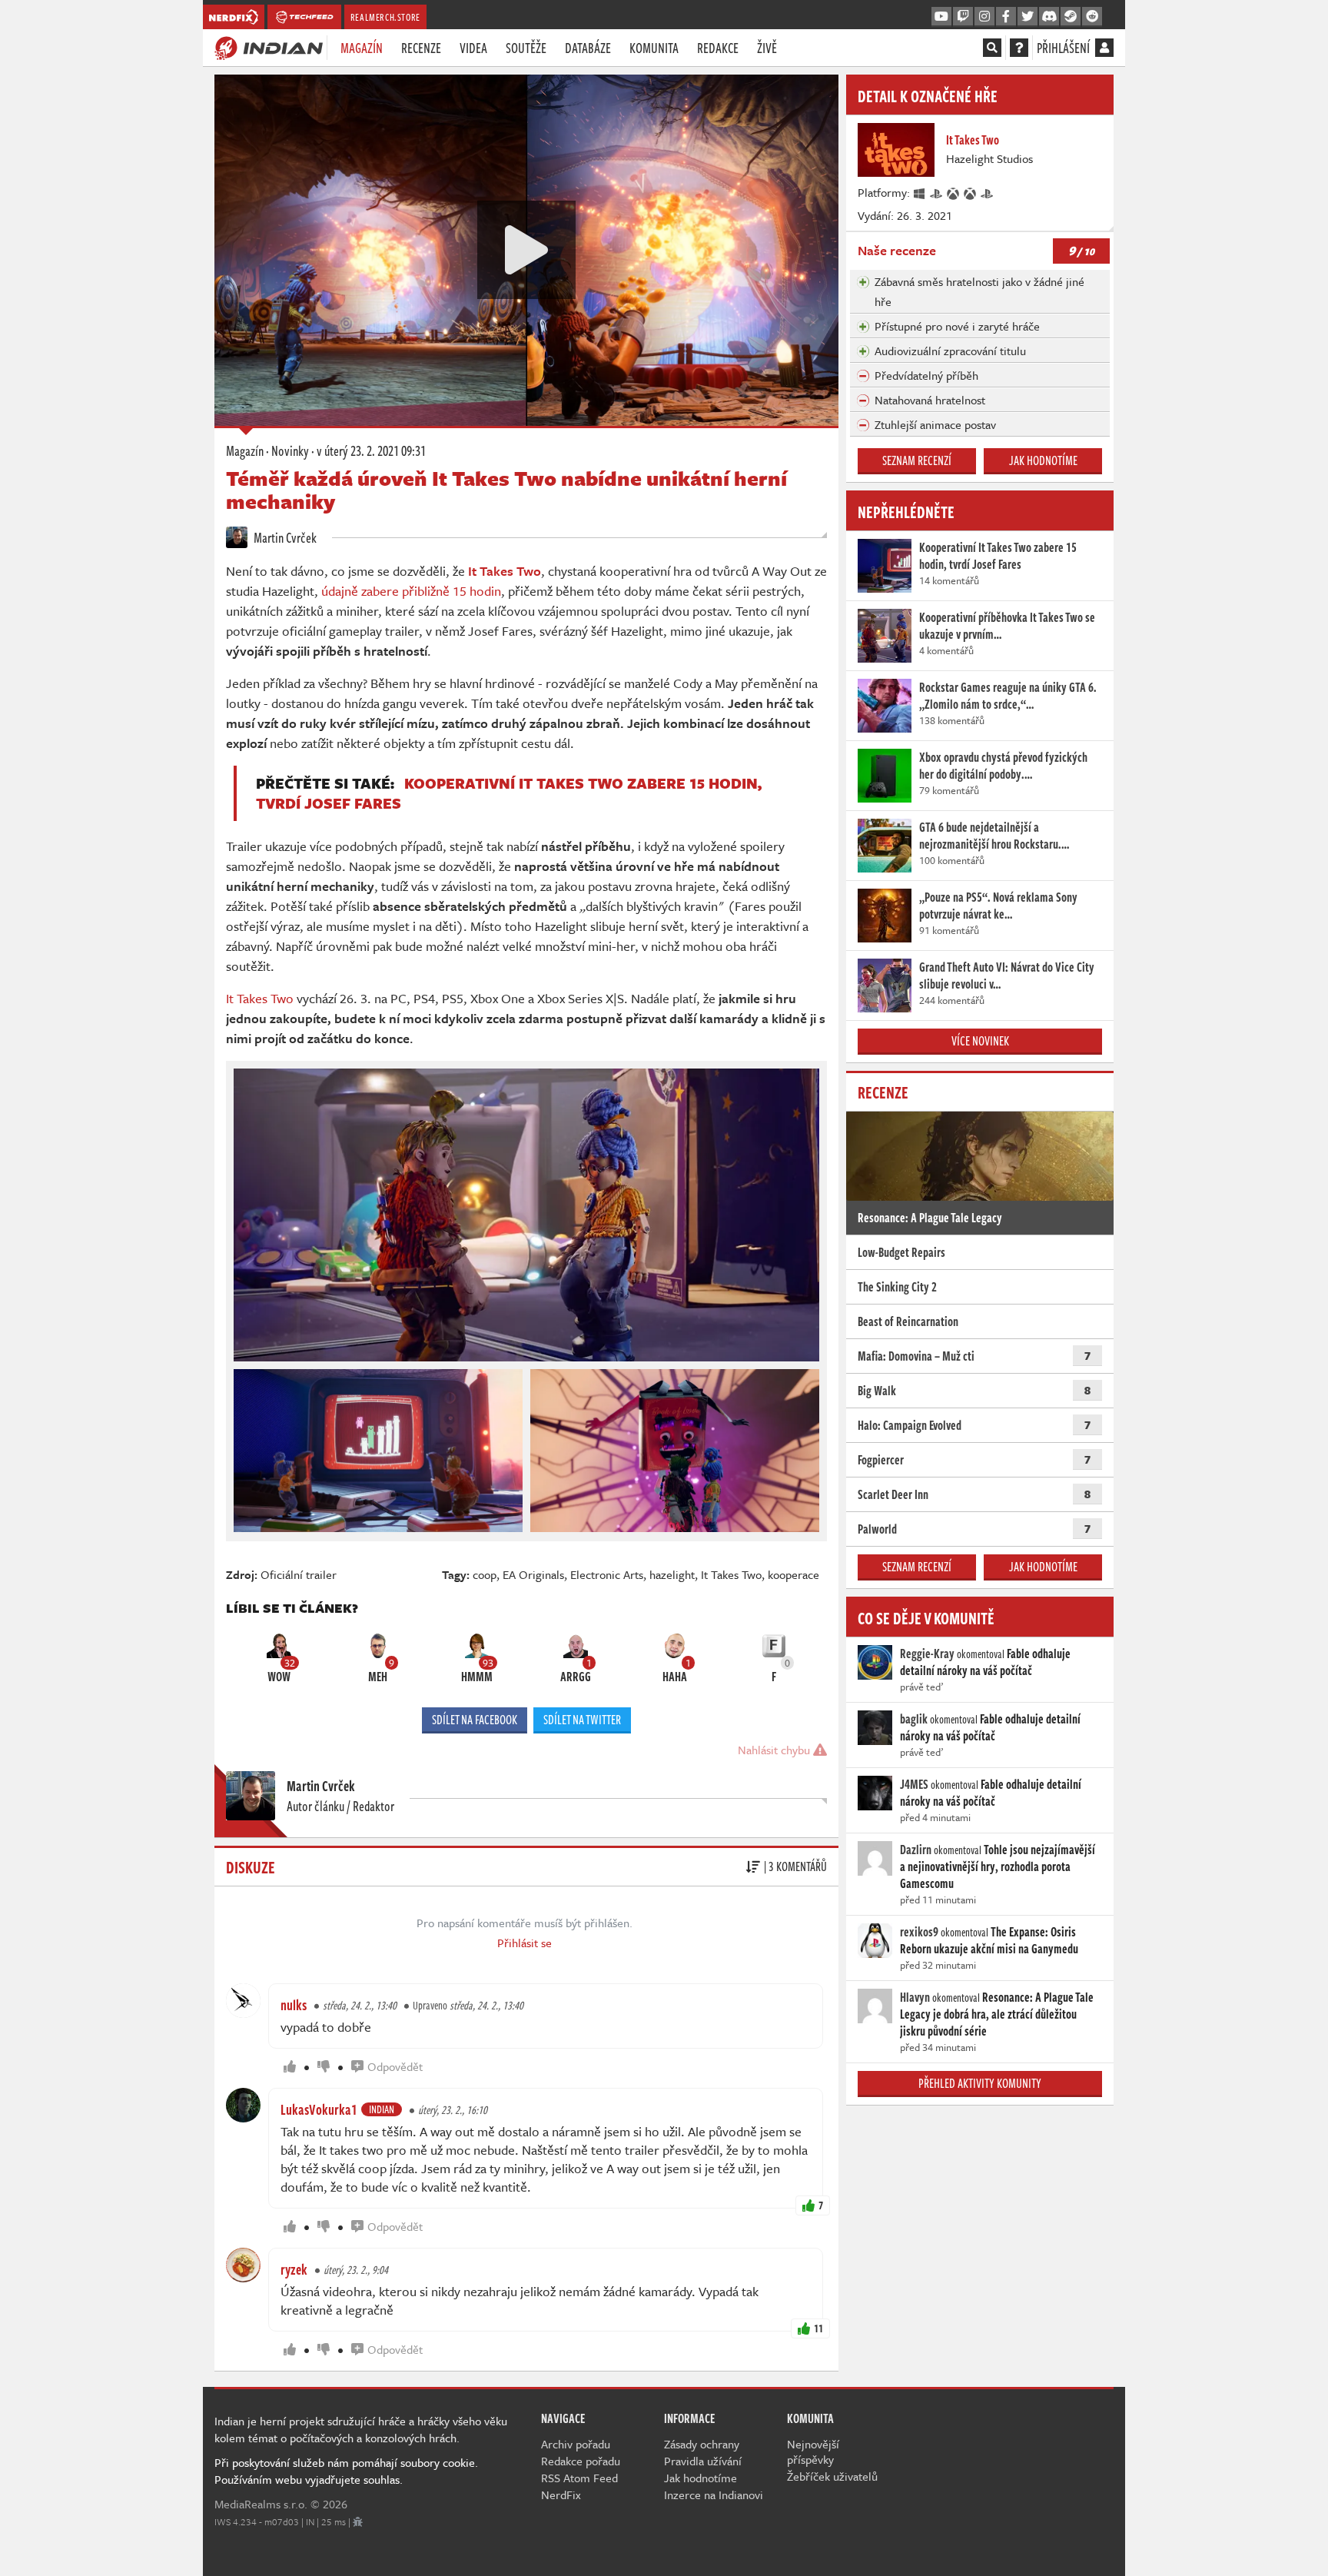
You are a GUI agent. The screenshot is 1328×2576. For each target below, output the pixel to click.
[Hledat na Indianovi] (992, 48)
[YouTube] (941, 17)
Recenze (421, 48)
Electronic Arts (607, 1574)
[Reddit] (1092, 17)
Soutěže (526, 48)
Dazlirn (916, 1850)
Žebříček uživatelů (832, 2476)
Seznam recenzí (917, 460)
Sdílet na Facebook (475, 1720)
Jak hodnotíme (1043, 460)
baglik (914, 1719)
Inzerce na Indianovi (714, 2495)
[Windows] (920, 192)
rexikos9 (919, 1932)
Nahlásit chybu (775, 1750)
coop (485, 1574)
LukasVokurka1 (319, 2109)
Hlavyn (915, 1997)
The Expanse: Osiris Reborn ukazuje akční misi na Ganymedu (989, 1940)
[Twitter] (1028, 17)
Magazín (362, 48)
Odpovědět (395, 2066)
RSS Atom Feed (579, 2478)
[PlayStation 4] (937, 192)
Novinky (290, 450)
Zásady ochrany (702, 2444)
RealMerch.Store (385, 17)
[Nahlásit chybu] (358, 2521)
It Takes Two (260, 998)
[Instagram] (984, 17)
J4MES (914, 1784)
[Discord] (1049, 17)
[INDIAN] (269, 47)
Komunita (654, 48)
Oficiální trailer (299, 1574)
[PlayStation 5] (988, 192)
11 (818, 2328)
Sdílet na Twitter (582, 1720)
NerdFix (561, 2495)
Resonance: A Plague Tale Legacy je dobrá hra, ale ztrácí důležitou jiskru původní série (997, 2014)
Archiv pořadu (576, 2444)
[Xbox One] (954, 192)
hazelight (672, 1574)
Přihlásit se (525, 1943)
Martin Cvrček (284, 537)
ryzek (294, 2269)
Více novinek (980, 1041)
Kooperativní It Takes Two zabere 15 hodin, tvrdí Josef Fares (509, 793)
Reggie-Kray (927, 1654)
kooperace (793, 1574)
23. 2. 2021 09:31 (371, 450)
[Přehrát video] (526, 250)
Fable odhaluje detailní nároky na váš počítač (985, 1662)
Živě (767, 48)
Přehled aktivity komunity (980, 2083)
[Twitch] (963, 17)
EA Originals (533, 1574)
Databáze (588, 48)
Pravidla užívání (703, 2461)
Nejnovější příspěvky (813, 2451)
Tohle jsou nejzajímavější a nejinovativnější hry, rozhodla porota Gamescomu (998, 1866)
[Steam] (1071, 17)
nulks (294, 2005)
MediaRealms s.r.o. (261, 2504)
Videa (473, 48)
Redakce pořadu (581, 2461)
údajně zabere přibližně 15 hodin (411, 591)
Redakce (718, 48)
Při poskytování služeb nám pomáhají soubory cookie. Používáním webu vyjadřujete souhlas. (346, 2471)
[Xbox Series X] (971, 192)
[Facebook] (1006, 17)
